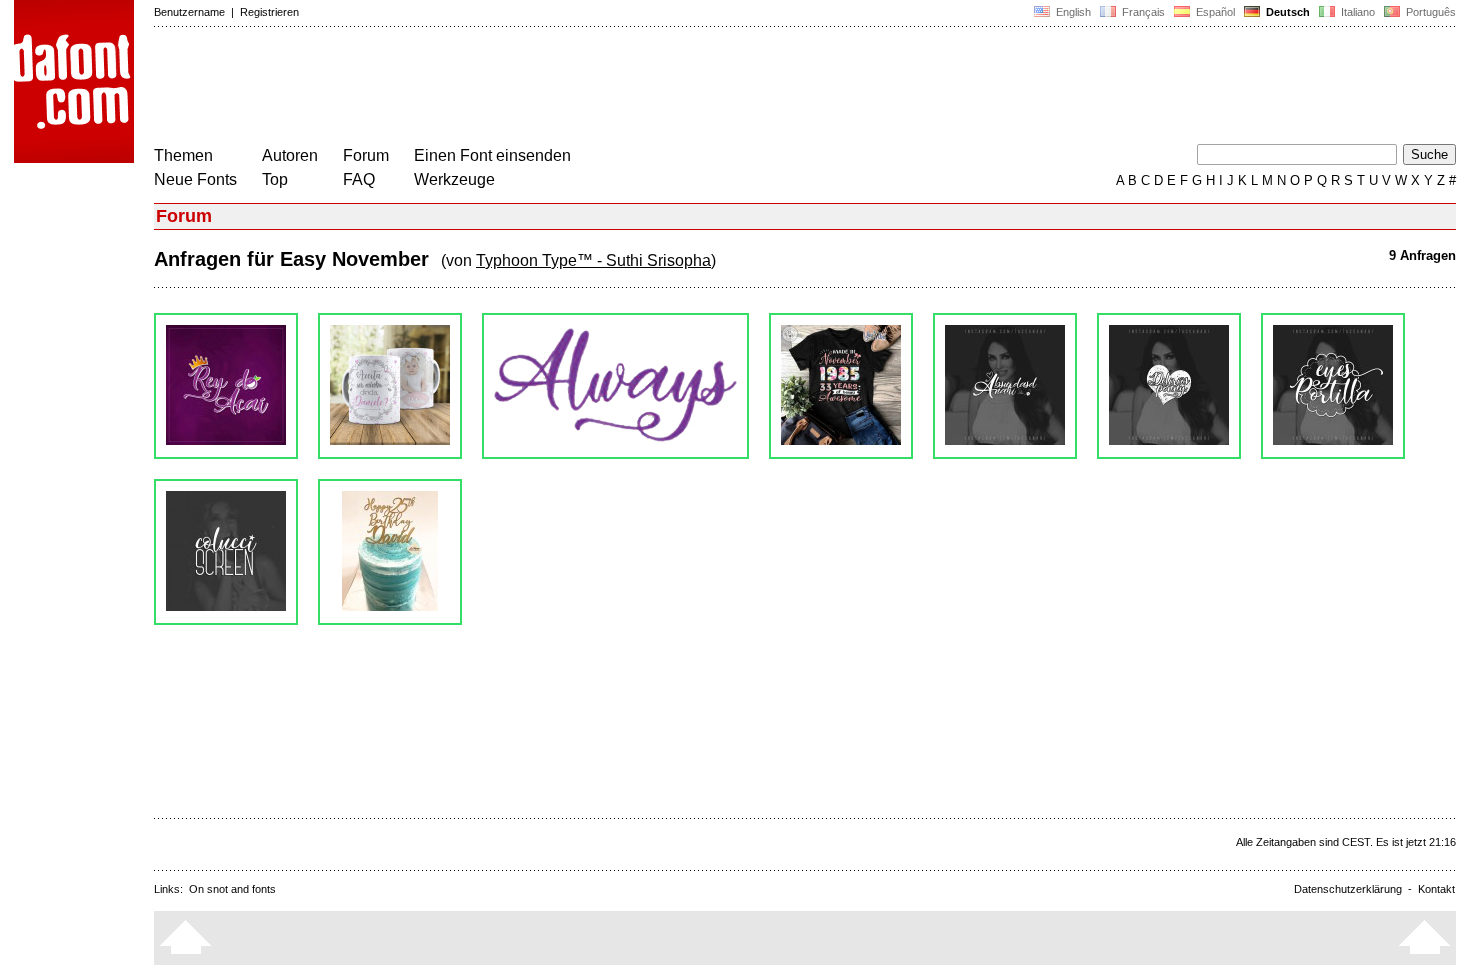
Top (275, 179)
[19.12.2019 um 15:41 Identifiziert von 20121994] (1169, 386)
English (1072, 12)
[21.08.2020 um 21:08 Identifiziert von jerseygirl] (841, 386)
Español (1214, 12)
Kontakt (1436, 889)
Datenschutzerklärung (1348, 889)
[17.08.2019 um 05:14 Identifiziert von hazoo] (226, 552)
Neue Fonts (195, 179)
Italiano (1356, 12)
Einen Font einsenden (492, 155)
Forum (366, 155)
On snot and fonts (232, 889)
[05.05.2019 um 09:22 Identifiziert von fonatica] (390, 552)
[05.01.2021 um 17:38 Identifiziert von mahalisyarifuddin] (615, 386)
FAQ (359, 179)
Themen (183, 155)
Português (1428, 12)
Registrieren (269, 12)
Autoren (290, 155)
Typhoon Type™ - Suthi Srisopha (593, 260)
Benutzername (189, 12)
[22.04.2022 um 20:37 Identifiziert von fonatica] (390, 386)
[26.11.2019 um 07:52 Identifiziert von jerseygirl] (1333, 386)
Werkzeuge (454, 179)
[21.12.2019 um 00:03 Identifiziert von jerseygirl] (1005, 386)
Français (1142, 12)
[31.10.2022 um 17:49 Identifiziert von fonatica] (226, 386)
